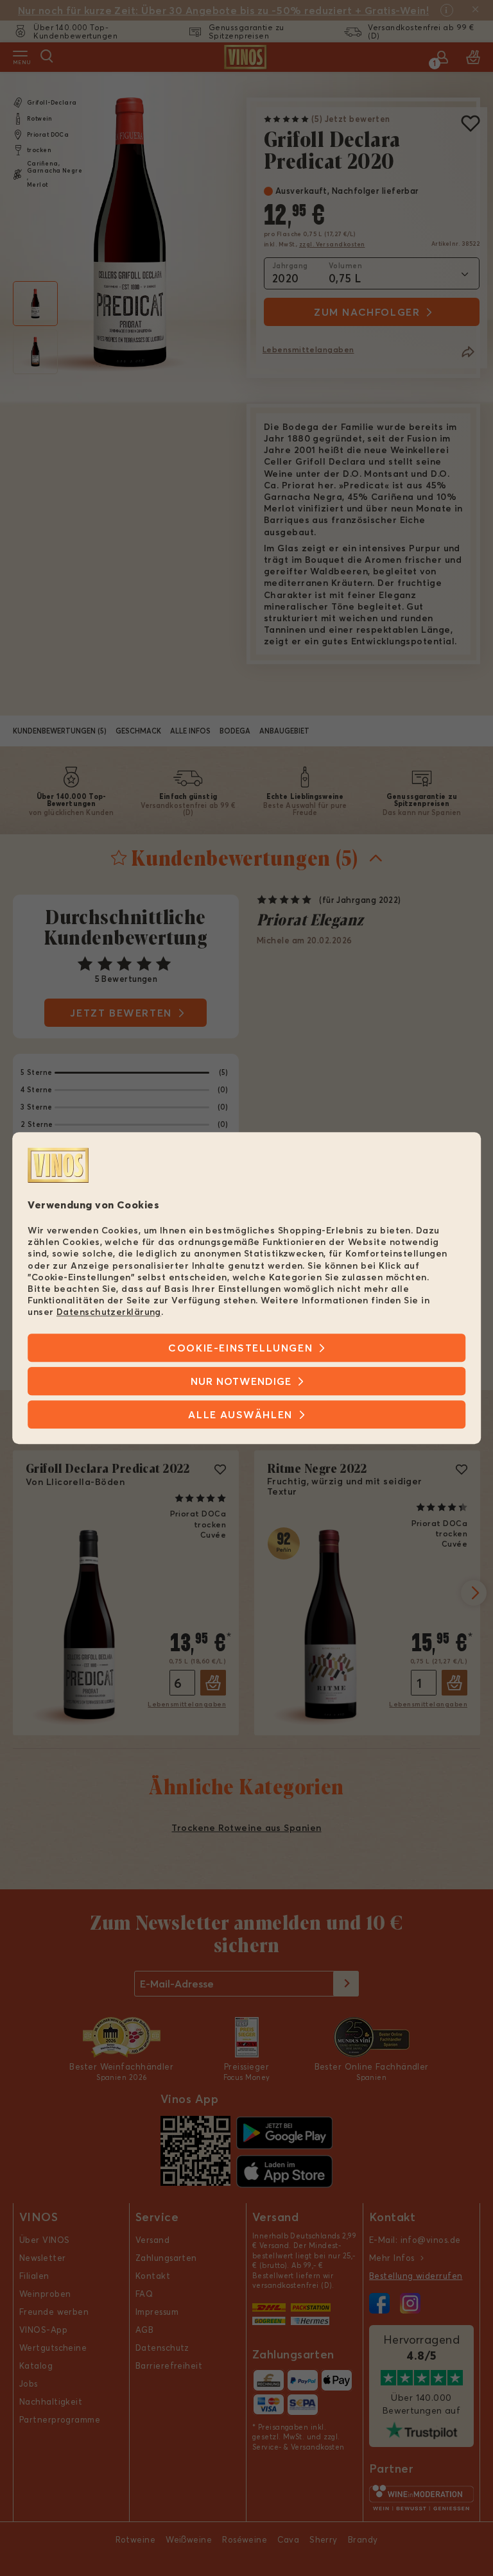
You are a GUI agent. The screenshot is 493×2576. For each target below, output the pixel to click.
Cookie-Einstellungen (240, 1348)
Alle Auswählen (240, 1414)
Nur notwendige (241, 1381)
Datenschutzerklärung (109, 1312)
